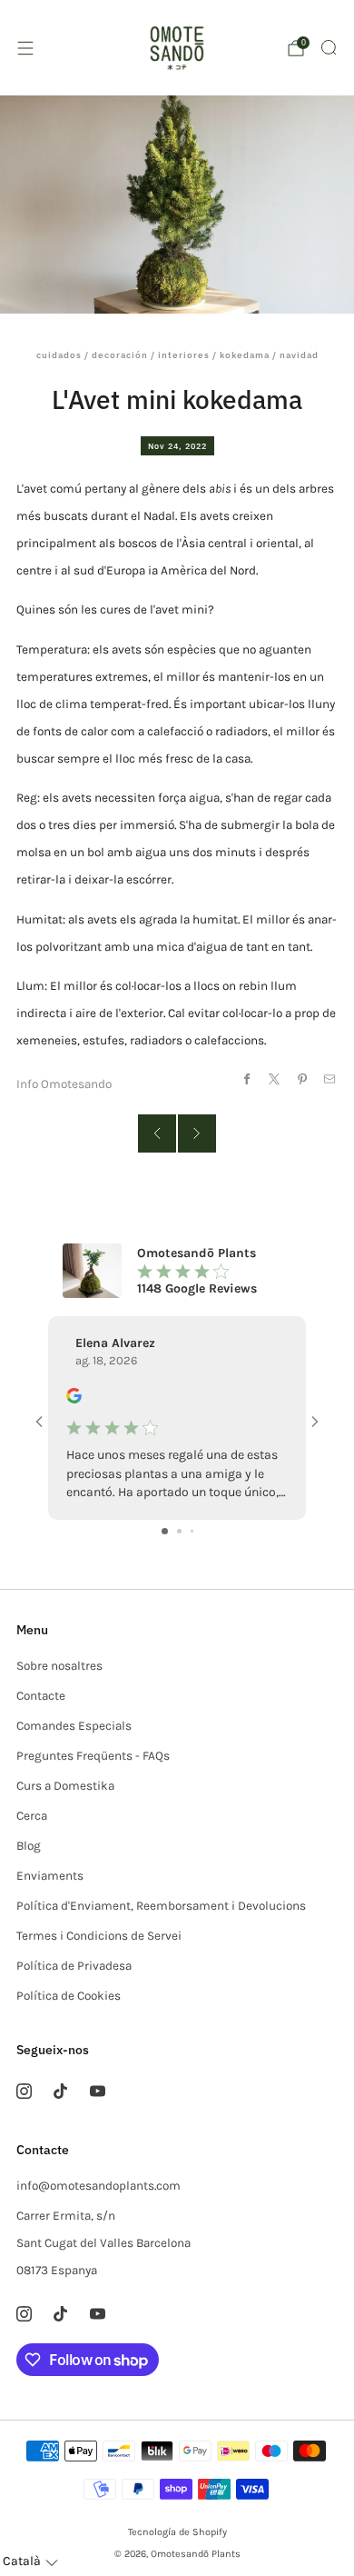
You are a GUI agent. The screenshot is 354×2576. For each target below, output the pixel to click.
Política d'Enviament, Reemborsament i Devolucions (161, 1906)
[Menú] (25, 48)
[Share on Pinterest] (302, 1078)
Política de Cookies (69, 1996)
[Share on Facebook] (246, 1078)
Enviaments (50, 1876)
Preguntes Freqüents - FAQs (93, 1756)
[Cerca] (329, 47)
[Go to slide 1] (165, 1531)
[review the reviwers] (74, 1399)
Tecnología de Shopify (177, 2532)
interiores (184, 355)
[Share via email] (330, 1078)
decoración (120, 355)
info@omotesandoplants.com (98, 2186)
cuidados (59, 355)
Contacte (41, 1696)
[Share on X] (275, 1078)
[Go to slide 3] (192, 1531)
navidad (299, 355)
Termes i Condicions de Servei (99, 1936)
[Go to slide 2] (179, 1531)
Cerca (32, 1816)
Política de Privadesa (74, 1966)
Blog (29, 1846)
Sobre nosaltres (59, 1666)
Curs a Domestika (65, 1786)
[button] (30, 2562)
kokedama (245, 355)
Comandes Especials (74, 1726)
